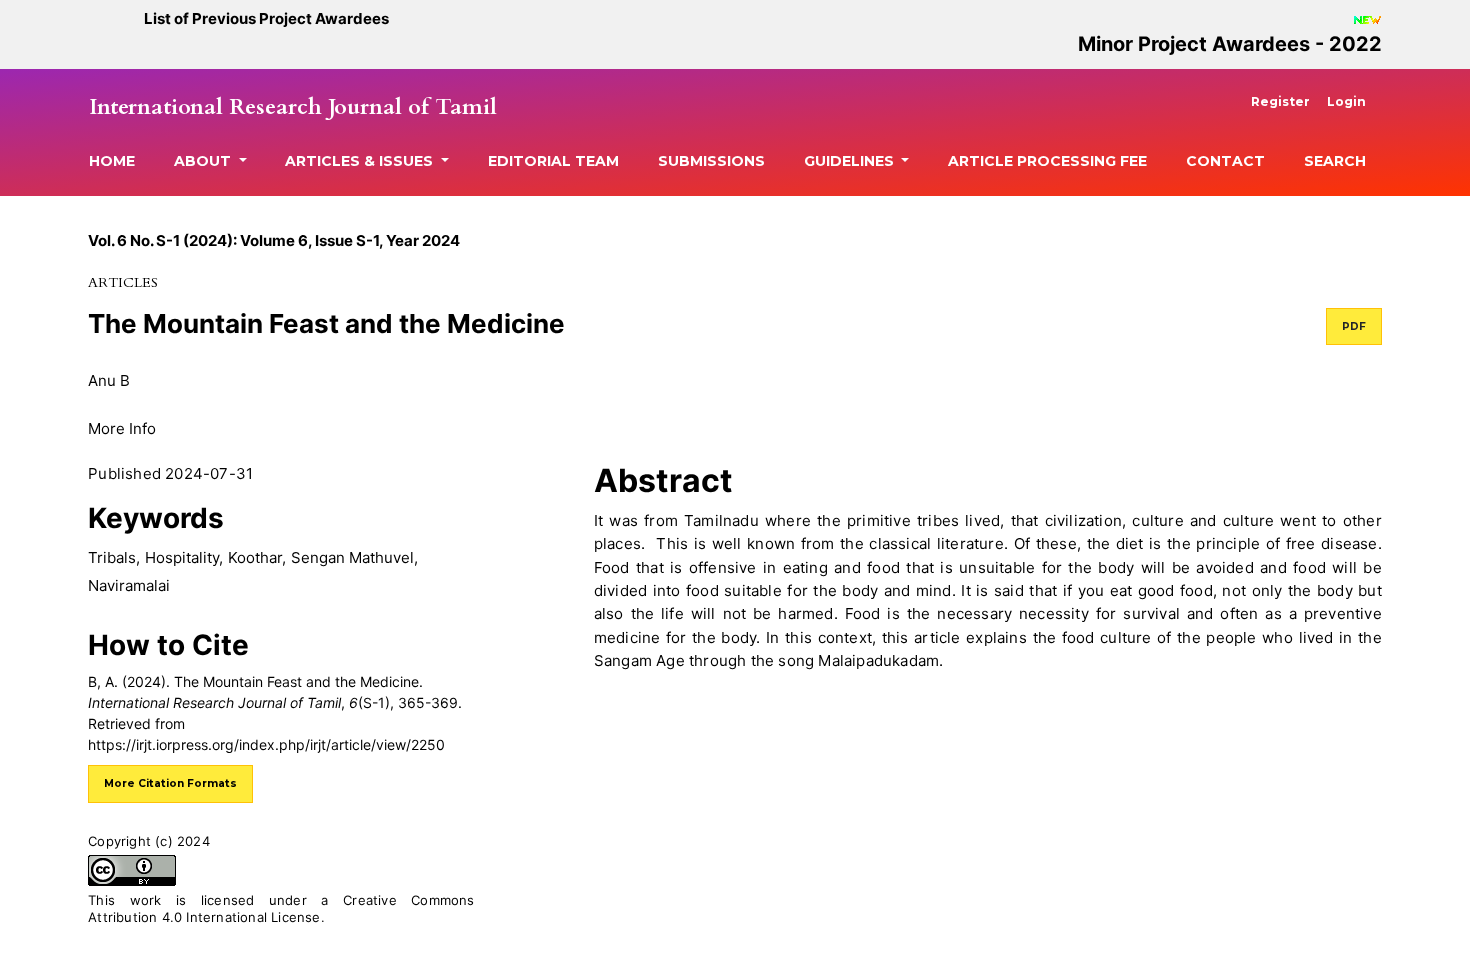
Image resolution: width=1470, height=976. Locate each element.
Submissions (711, 161)
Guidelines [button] (851, 161)
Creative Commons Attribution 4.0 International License (281, 908)
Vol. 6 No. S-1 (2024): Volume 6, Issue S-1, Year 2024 (274, 240)
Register (1280, 101)
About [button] (204, 161)
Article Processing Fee (1047, 161)
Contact (1225, 161)
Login (1346, 101)
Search (1335, 161)
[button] (122, 427)
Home (112, 161)
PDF (1354, 326)
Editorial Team (553, 161)
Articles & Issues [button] (361, 161)
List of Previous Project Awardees (266, 18)
